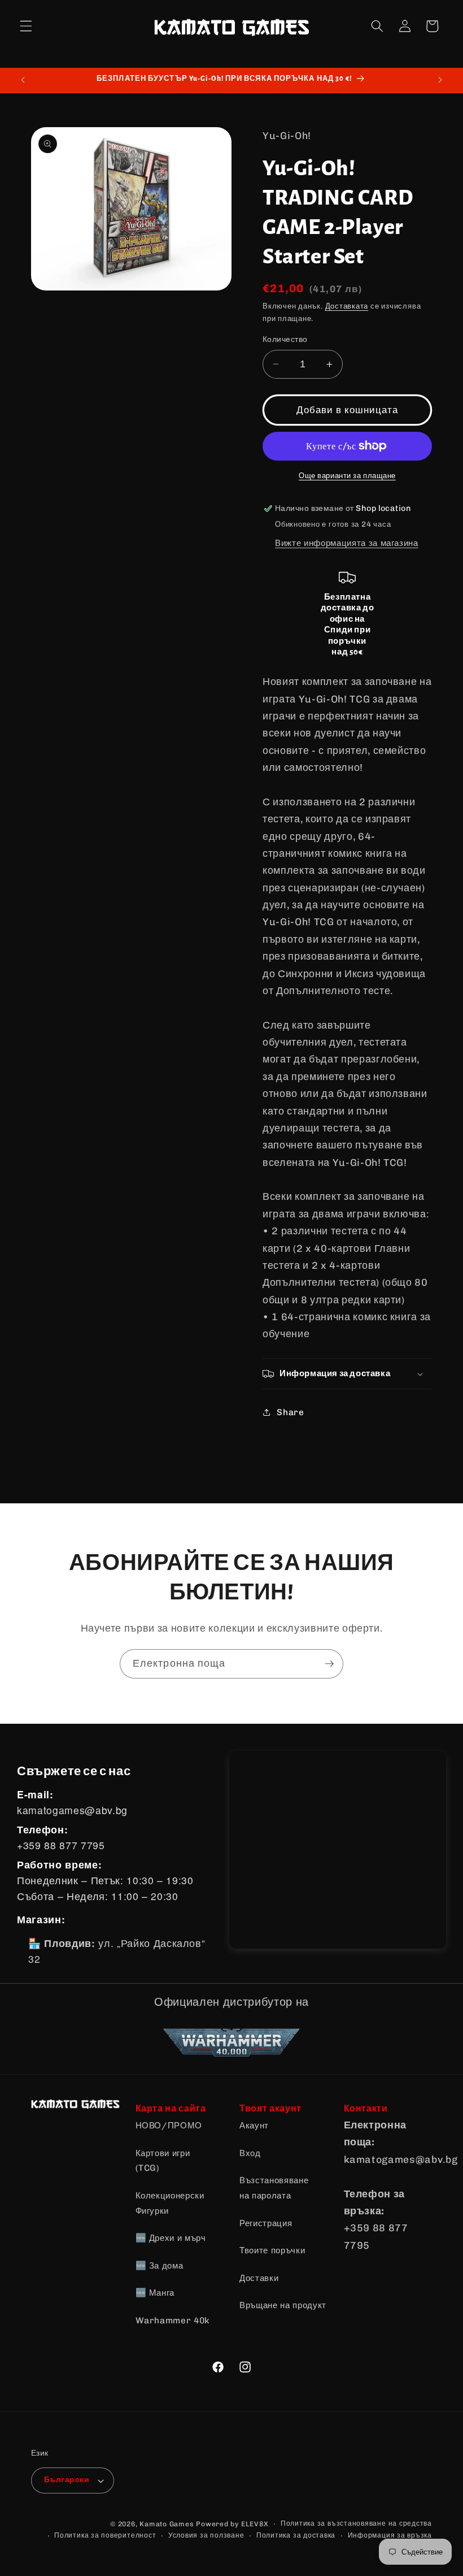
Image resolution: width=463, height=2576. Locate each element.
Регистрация (266, 2223)
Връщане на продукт (283, 2305)
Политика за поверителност (105, 2535)
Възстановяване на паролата (274, 2188)
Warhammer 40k (173, 2321)
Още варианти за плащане (347, 476)
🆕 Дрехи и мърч (171, 2238)
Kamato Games (167, 2524)
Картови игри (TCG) (163, 2161)
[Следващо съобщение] (440, 80)
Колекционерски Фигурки (170, 2203)
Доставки (259, 2278)
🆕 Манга (155, 2293)
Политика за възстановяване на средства (356, 2523)
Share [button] (290, 1412)
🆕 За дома (160, 2266)
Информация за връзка (390, 2535)
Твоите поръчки (272, 2250)
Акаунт (254, 2126)
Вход (250, 2153)
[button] (26, 26)
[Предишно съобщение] (23, 80)
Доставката (347, 306)
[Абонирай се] (329, 1664)
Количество (285, 339)
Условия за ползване (206, 2535)
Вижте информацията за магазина (347, 543)
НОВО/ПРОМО (169, 2126)
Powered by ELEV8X (232, 2524)
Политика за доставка (296, 2535)
